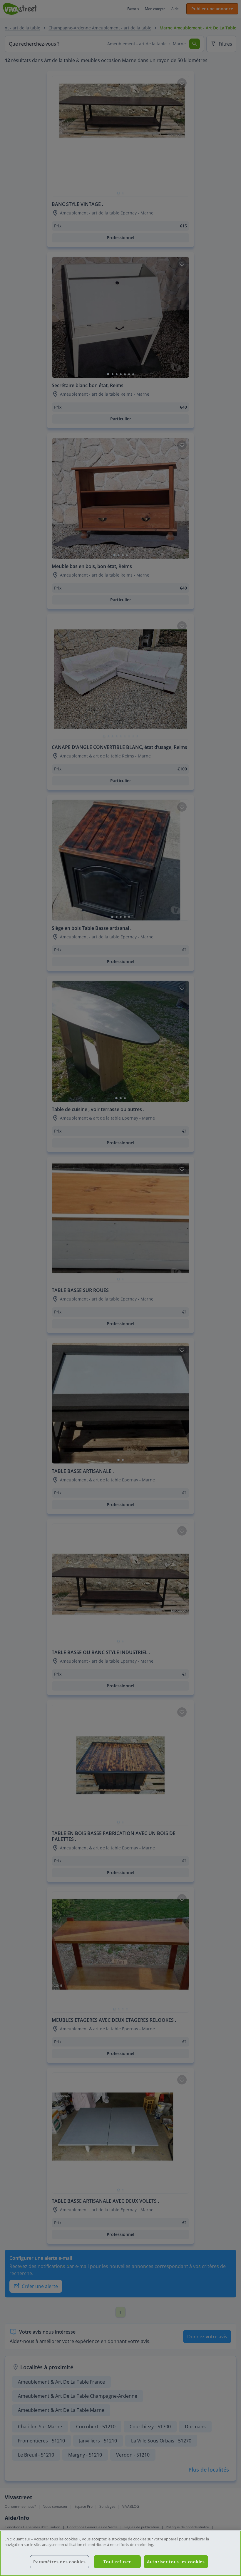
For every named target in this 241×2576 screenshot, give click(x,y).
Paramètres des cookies (60, 2562)
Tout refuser (117, 2562)
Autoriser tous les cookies (176, 2562)
